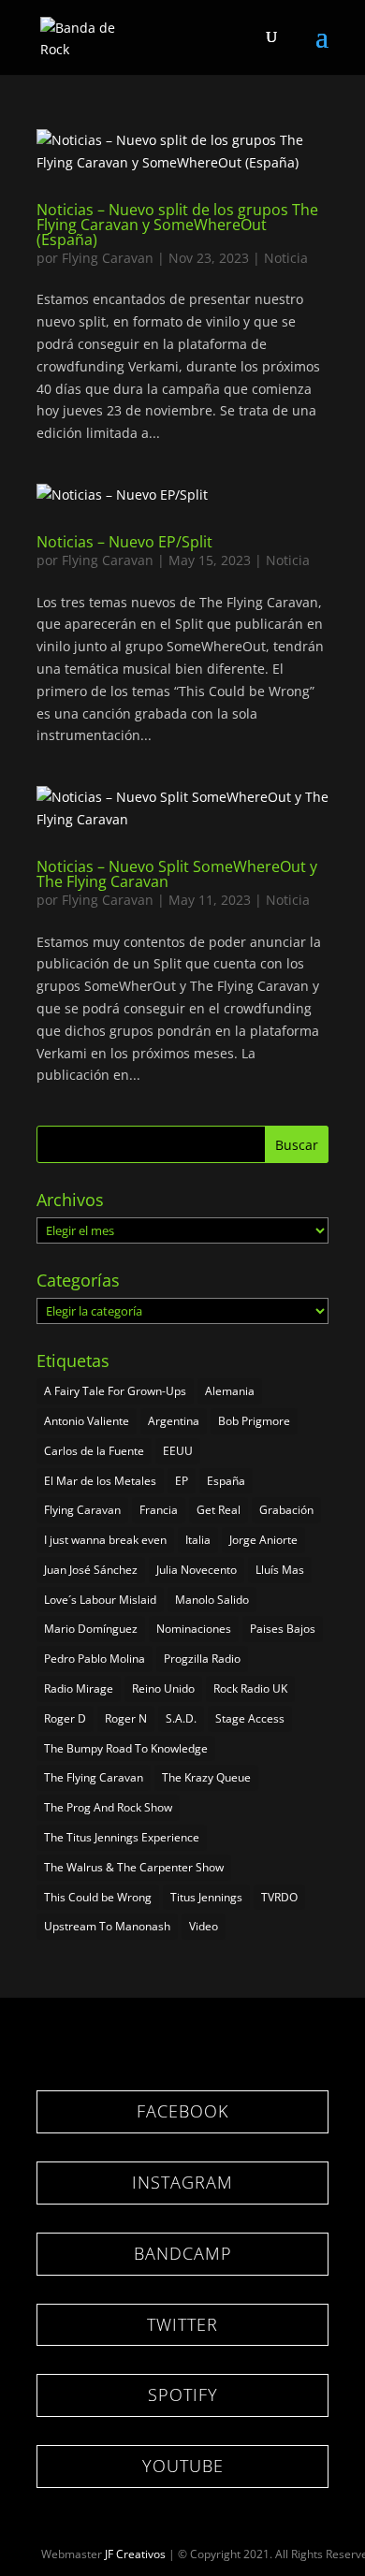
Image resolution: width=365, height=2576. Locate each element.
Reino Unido (163, 1688)
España (226, 1481)
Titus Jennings (206, 1897)
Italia (198, 1540)
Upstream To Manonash (107, 1926)
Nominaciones (194, 1629)
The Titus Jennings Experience (122, 1837)
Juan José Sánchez (91, 1570)
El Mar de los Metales (100, 1481)
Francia (159, 1510)
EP (182, 1481)
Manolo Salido (212, 1600)
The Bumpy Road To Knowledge (126, 1748)
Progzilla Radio (202, 1659)
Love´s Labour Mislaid (100, 1600)
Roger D (65, 1718)
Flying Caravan (108, 258)
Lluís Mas (280, 1570)
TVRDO (279, 1897)
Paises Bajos (283, 1629)
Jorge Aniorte (263, 1540)
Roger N (126, 1718)
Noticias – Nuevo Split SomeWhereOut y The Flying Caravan (177, 874)
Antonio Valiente (87, 1421)
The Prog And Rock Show (108, 1807)
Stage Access (250, 1718)
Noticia (286, 258)
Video (204, 1926)
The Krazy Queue (206, 1777)
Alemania (230, 1391)
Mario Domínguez (91, 1629)
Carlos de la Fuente (94, 1451)
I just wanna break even (105, 1540)
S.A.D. (181, 1718)
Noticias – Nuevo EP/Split (124, 542)
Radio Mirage (79, 1688)
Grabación (286, 1510)
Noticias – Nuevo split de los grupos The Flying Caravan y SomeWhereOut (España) (177, 225)
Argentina (174, 1421)
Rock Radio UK (250, 1688)
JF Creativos (135, 2554)
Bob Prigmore (254, 1421)
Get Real (219, 1510)
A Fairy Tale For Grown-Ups (115, 1391)
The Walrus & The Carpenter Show (134, 1867)
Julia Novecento (197, 1570)
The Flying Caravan (94, 1777)
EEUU (178, 1451)
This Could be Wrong (98, 1897)
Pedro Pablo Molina (95, 1659)
